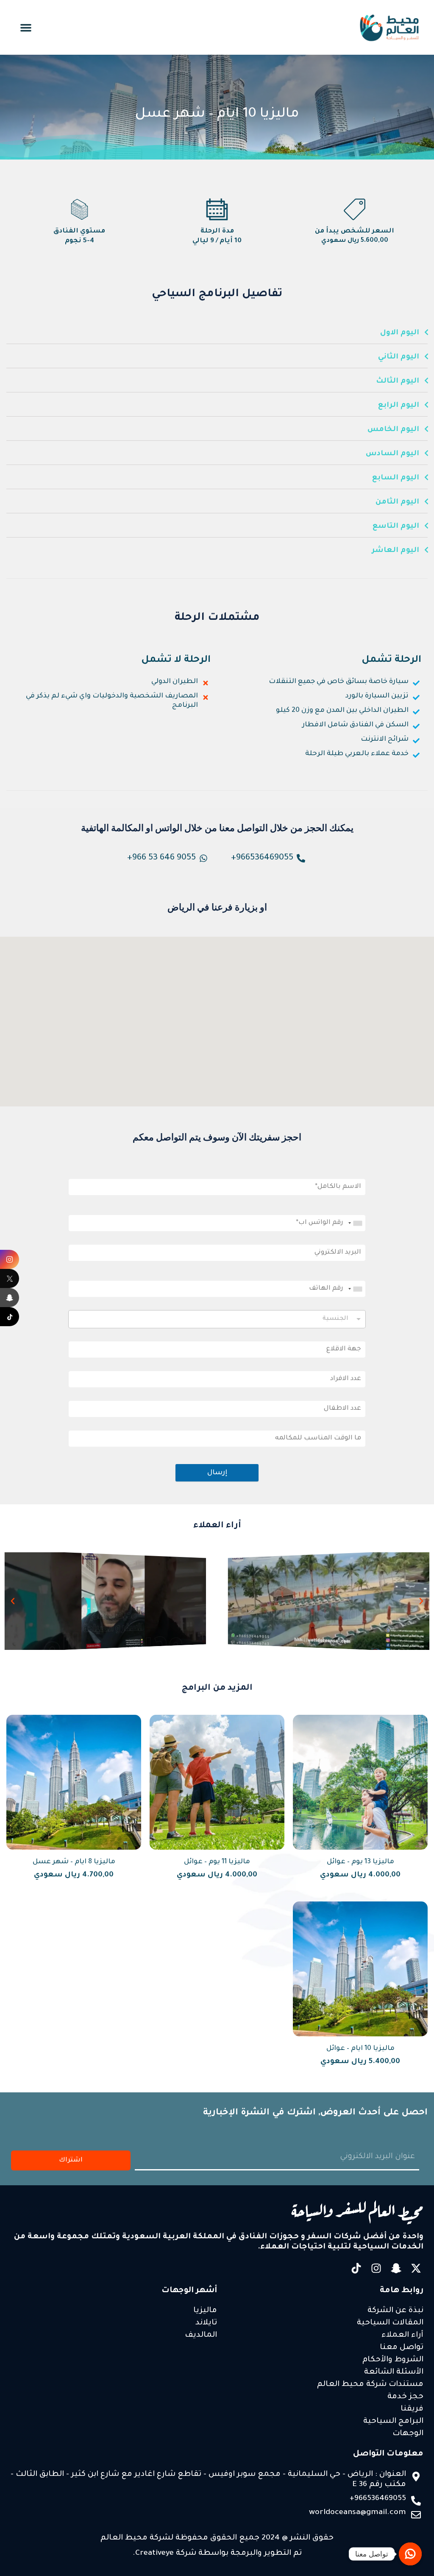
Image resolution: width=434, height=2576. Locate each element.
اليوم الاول (400, 333)
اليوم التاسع (396, 527)
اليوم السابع (396, 478)
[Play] (329, 1601)
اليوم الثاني (399, 357)
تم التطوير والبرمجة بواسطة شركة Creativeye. (217, 2554)
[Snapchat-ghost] (396, 2268)
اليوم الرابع (399, 406)
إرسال (217, 1473)
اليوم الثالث (398, 382)
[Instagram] (376, 2268)
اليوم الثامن (397, 503)
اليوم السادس (392, 454)
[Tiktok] (356, 2268)
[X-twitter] (416, 2268)
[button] (26, 28)
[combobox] (356, 1223)
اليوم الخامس (393, 430)
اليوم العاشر (395, 551)
